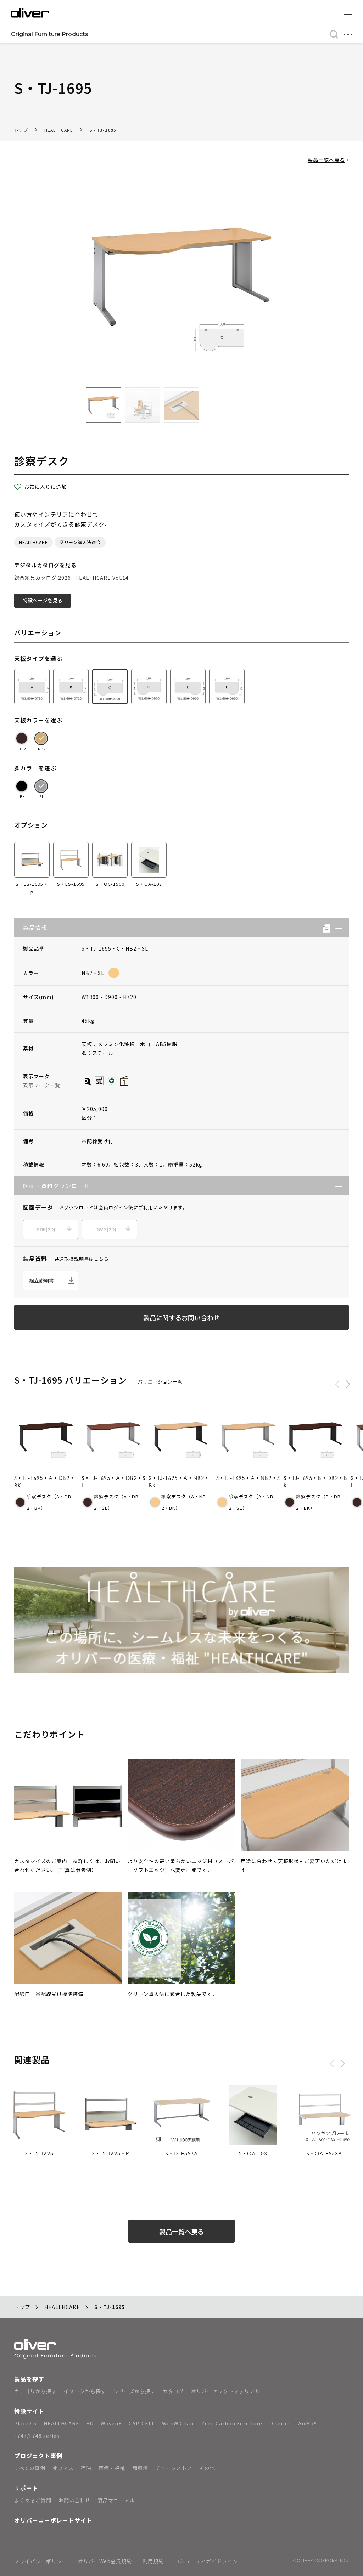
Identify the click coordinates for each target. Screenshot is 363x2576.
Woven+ (111, 2423)
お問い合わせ (74, 2500)
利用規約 (153, 2562)
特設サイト (29, 2411)
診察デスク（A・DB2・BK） (49, 1502)
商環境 (140, 2468)
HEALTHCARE (59, 130)
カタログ (173, 2391)
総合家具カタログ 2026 (43, 578)
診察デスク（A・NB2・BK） (184, 1502)
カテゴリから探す (35, 2391)
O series (280, 2423)
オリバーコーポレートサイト (53, 2520)
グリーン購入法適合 (80, 542)
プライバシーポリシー (41, 2562)
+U (90, 2423)
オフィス (63, 2468)
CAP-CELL (142, 2423)
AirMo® (308, 2423)
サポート (26, 2488)
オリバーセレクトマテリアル (226, 2391)
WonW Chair (178, 2423)
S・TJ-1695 (103, 130)
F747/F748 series (37, 2436)
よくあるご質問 (33, 2500)
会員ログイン (113, 1207)
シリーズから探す (135, 2391)
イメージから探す (85, 2391)
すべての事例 (30, 2468)
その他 (207, 2468)
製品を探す (29, 2379)
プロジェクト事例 (38, 2456)
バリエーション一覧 (160, 1382)
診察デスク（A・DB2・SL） (116, 1502)
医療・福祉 (112, 2468)
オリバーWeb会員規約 (105, 2562)
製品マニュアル (116, 2500)
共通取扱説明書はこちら (82, 1259)
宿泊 (86, 2468)
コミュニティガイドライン (206, 2562)
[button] (336, 928)
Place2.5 (25, 2423)
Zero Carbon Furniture (232, 2423)
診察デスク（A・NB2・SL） (251, 1502)
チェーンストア (174, 2468)
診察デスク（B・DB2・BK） (318, 1502)
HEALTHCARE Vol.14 (102, 578)
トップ (21, 130)
